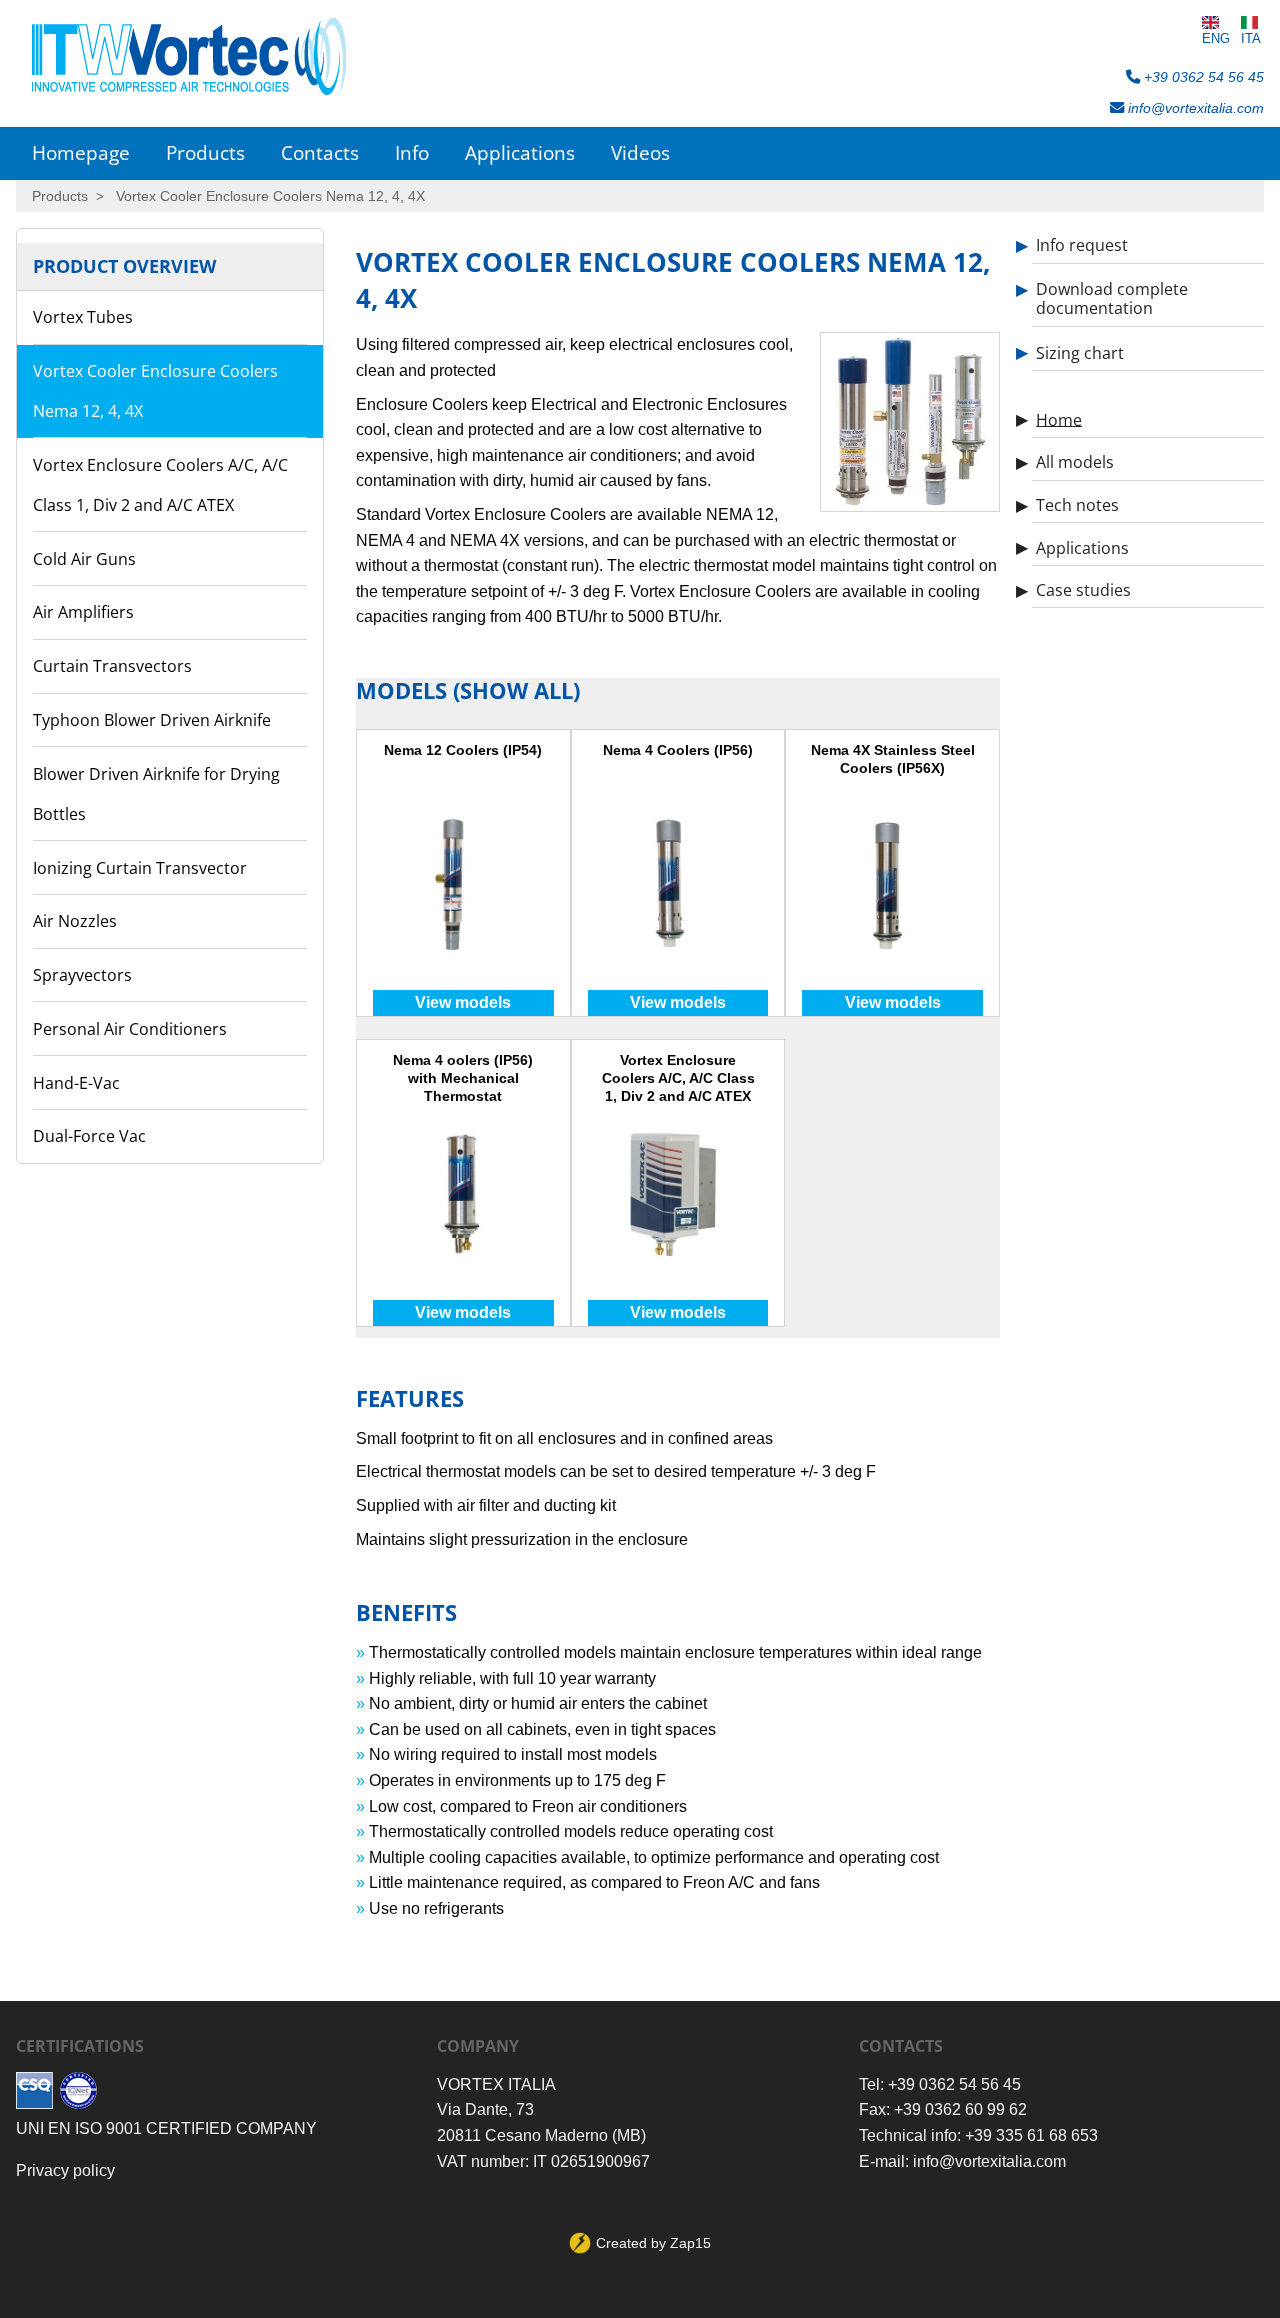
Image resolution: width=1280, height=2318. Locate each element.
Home (1059, 419)
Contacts (320, 152)
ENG (1216, 38)
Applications (520, 152)
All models (1075, 462)
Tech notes (1077, 505)
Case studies (1083, 590)
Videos (640, 152)
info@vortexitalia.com (1194, 108)
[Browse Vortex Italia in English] (1216, 22)
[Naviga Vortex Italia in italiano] (1251, 22)
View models (463, 1002)
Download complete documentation (1112, 298)
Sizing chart (1080, 352)
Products (205, 152)
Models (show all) (468, 690)
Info (412, 152)
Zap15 (690, 2243)
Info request (1082, 245)
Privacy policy (65, 2170)
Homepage (81, 152)
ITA (1251, 38)
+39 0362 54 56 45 (1202, 77)
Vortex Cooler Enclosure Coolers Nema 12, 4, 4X (270, 196)
